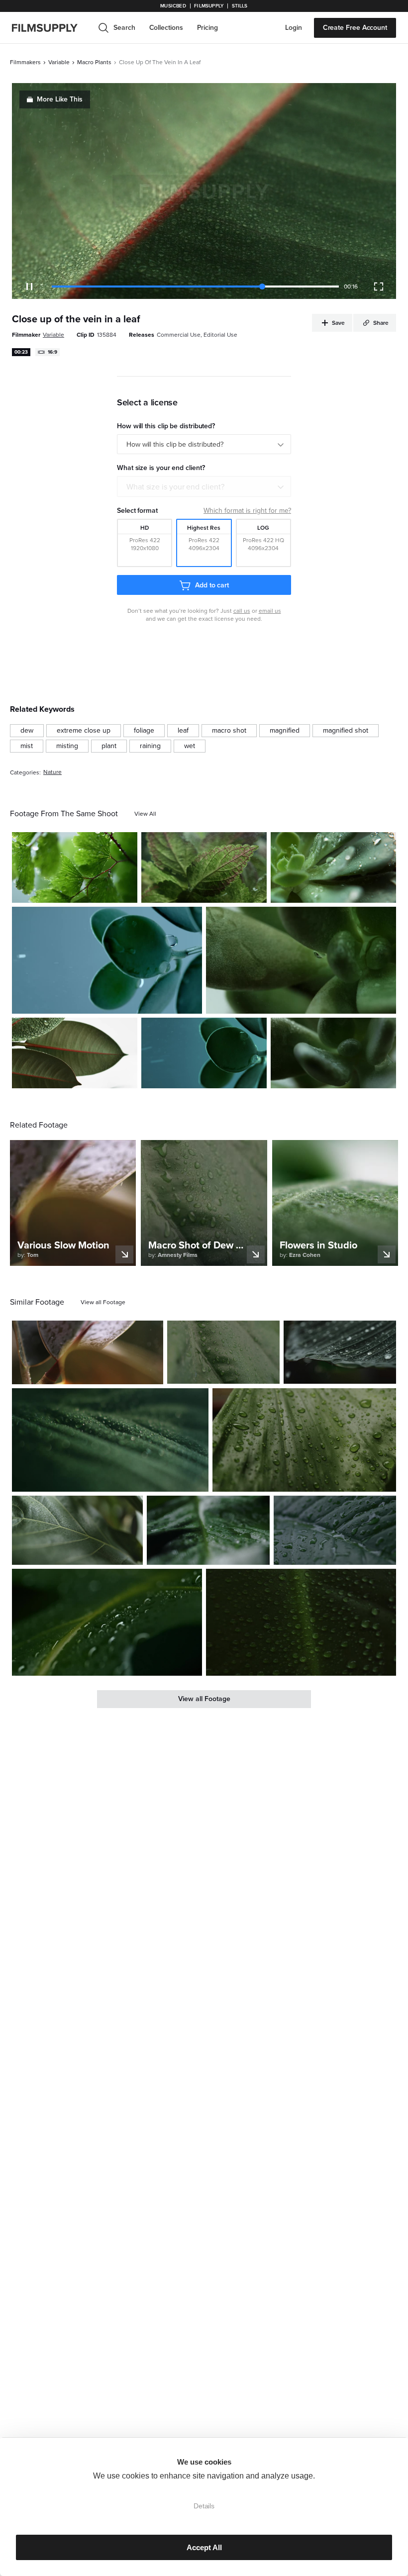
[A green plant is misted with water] (301, 960)
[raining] (150, 746)
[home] (51, 28)
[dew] (27, 731)
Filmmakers (25, 62)
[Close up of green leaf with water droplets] (208, 1530)
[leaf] (183, 731)
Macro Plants (94, 62)
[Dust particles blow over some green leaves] (204, 867)
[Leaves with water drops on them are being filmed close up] (75, 867)
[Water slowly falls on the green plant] (333, 867)
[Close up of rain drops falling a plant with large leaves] (88, 1352)
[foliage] (144, 731)
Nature (52, 772)
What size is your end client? (175, 487)
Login (294, 28)
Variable (59, 62)
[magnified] (285, 731)
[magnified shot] (346, 731)
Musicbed (173, 6)
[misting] (67, 746)
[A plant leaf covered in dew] (223, 1352)
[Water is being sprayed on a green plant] (107, 960)
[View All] (145, 814)
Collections (166, 28)
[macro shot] (229, 731)
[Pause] (29, 286)
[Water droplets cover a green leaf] (110, 1440)
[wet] (190, 746)
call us (242, 611)
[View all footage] (103, 1302)
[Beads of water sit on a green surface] (301, 1622)
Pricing (207, 28)
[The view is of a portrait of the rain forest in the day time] (304, 1440)
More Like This (60, 99)
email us (270, 611)
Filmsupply (209, 6)
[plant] (109, 746)
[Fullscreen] (379, 286)
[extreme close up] (84, 731)
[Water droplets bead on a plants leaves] (75, 1053)
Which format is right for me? (247, 511)
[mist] (27, 746)
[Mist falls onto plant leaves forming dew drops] (333, 1053)
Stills (240, 6)
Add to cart (212, 585)
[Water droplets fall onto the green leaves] (204, 1053)
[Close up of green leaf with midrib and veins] (77, 1530)
